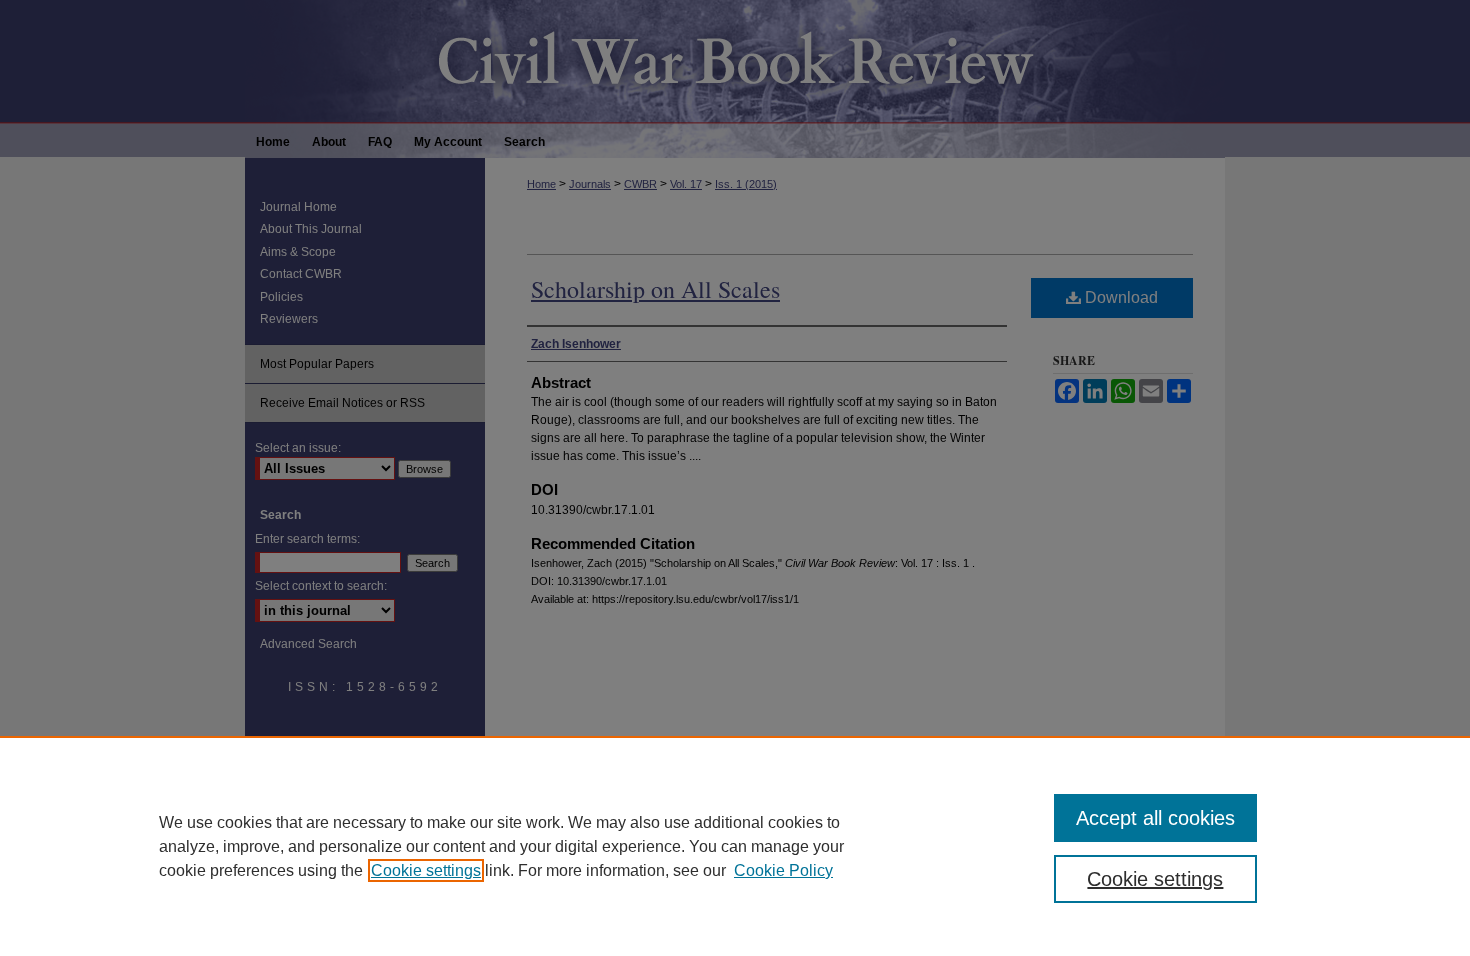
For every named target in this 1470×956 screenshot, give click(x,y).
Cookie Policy (783, 870)
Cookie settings (426, 870)
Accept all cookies (1155, 818)
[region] (735, 846)
